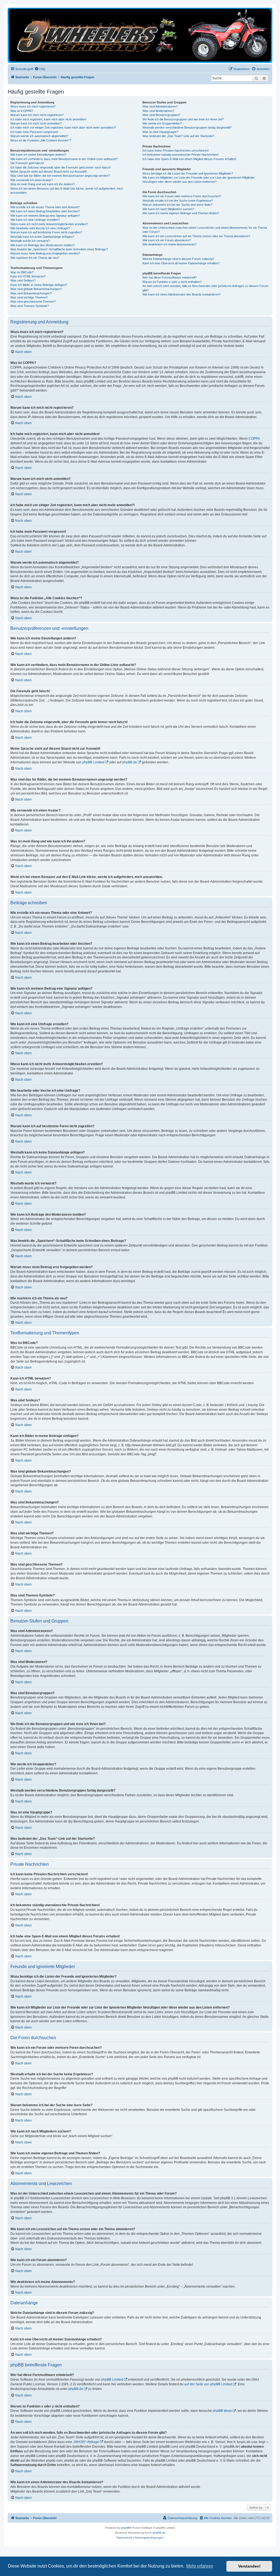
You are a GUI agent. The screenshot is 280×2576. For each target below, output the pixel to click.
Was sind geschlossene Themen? (33, 302)
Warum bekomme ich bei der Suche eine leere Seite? (177, 205)
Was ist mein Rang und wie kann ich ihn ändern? (43, 184)
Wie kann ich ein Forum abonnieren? (167, 240)
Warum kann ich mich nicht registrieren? (37, 115)
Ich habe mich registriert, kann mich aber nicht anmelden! (48, 119)
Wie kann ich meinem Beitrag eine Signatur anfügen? (45, 216)
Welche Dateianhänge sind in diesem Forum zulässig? (178, 259)
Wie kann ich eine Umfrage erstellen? (35, 220)
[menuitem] (40, 69)
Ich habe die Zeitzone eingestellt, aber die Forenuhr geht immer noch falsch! (61, 167)
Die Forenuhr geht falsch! (27, 163)
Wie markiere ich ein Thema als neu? (35, 258)
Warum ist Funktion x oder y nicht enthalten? (172, 282)
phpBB (126, 2528)
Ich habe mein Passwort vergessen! (34, 132)
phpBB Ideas (222, 2411)
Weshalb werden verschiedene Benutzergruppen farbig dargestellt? (187, 128)
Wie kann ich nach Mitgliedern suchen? (168, 209)
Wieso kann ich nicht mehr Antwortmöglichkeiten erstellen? (49, 224)
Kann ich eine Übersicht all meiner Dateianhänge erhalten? (181, 263)
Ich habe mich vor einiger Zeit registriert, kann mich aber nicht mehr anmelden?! (63, 128)
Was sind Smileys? (23, 280)
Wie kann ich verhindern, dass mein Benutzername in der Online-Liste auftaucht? (64, 159)
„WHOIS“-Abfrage (86, 2442)
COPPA (254, 439)
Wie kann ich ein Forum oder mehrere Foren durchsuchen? (182, 196)
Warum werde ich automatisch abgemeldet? (39, 136)
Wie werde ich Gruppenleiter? (162, 123)
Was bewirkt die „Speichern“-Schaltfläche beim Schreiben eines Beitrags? (59, 249)
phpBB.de (130, 762)
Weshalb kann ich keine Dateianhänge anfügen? (42, 237)
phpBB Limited (93, 762)
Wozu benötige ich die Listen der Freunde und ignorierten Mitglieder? (188, 173)
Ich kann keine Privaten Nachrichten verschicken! (176, 150)
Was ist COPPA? (22, 111)
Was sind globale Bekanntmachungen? (36, 289)
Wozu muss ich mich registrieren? (33, 106)
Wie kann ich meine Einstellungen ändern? (38, 155)
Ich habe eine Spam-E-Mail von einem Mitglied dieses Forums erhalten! (189, 159)
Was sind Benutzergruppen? (161, 115)
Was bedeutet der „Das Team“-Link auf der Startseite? (178, 136)
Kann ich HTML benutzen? (28, 276)
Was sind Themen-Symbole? (30, 306)
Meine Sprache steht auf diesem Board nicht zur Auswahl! (49, 172)
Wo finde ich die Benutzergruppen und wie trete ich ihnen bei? (183, 119)
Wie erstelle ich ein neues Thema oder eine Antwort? (45, 207)
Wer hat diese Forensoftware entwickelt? (170, 277)
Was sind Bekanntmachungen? (31, 293)
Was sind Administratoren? (160, 106)
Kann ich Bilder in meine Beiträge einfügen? (39, 285)
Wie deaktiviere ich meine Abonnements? (170, 244)
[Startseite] (140, 35)
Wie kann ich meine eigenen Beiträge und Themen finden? (181, 213)
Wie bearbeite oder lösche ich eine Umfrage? (40, 228)
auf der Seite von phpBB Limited (208, 2384)
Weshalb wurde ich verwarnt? (30, 241)
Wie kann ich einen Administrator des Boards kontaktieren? (181, 294)
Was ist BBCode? (22, 272)
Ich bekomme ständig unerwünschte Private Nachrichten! (180, 155)
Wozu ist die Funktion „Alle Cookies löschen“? (41, 140)
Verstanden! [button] (249, 2566)
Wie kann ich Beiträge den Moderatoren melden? (43, 245)
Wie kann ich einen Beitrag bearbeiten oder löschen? (45, 211)
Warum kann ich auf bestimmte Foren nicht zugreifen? (46, 232)
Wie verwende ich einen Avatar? (32, 180)
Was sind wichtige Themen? (29, 297)
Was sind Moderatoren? (158, 111)
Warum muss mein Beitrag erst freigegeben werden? (45, 253)
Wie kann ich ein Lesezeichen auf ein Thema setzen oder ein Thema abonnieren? (196, 236)
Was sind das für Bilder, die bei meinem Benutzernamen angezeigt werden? (60, 176)
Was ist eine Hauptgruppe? (160, 132)
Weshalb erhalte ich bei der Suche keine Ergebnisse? (178, 201)
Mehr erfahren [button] (200, 2566)
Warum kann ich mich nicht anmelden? (36, 123)
